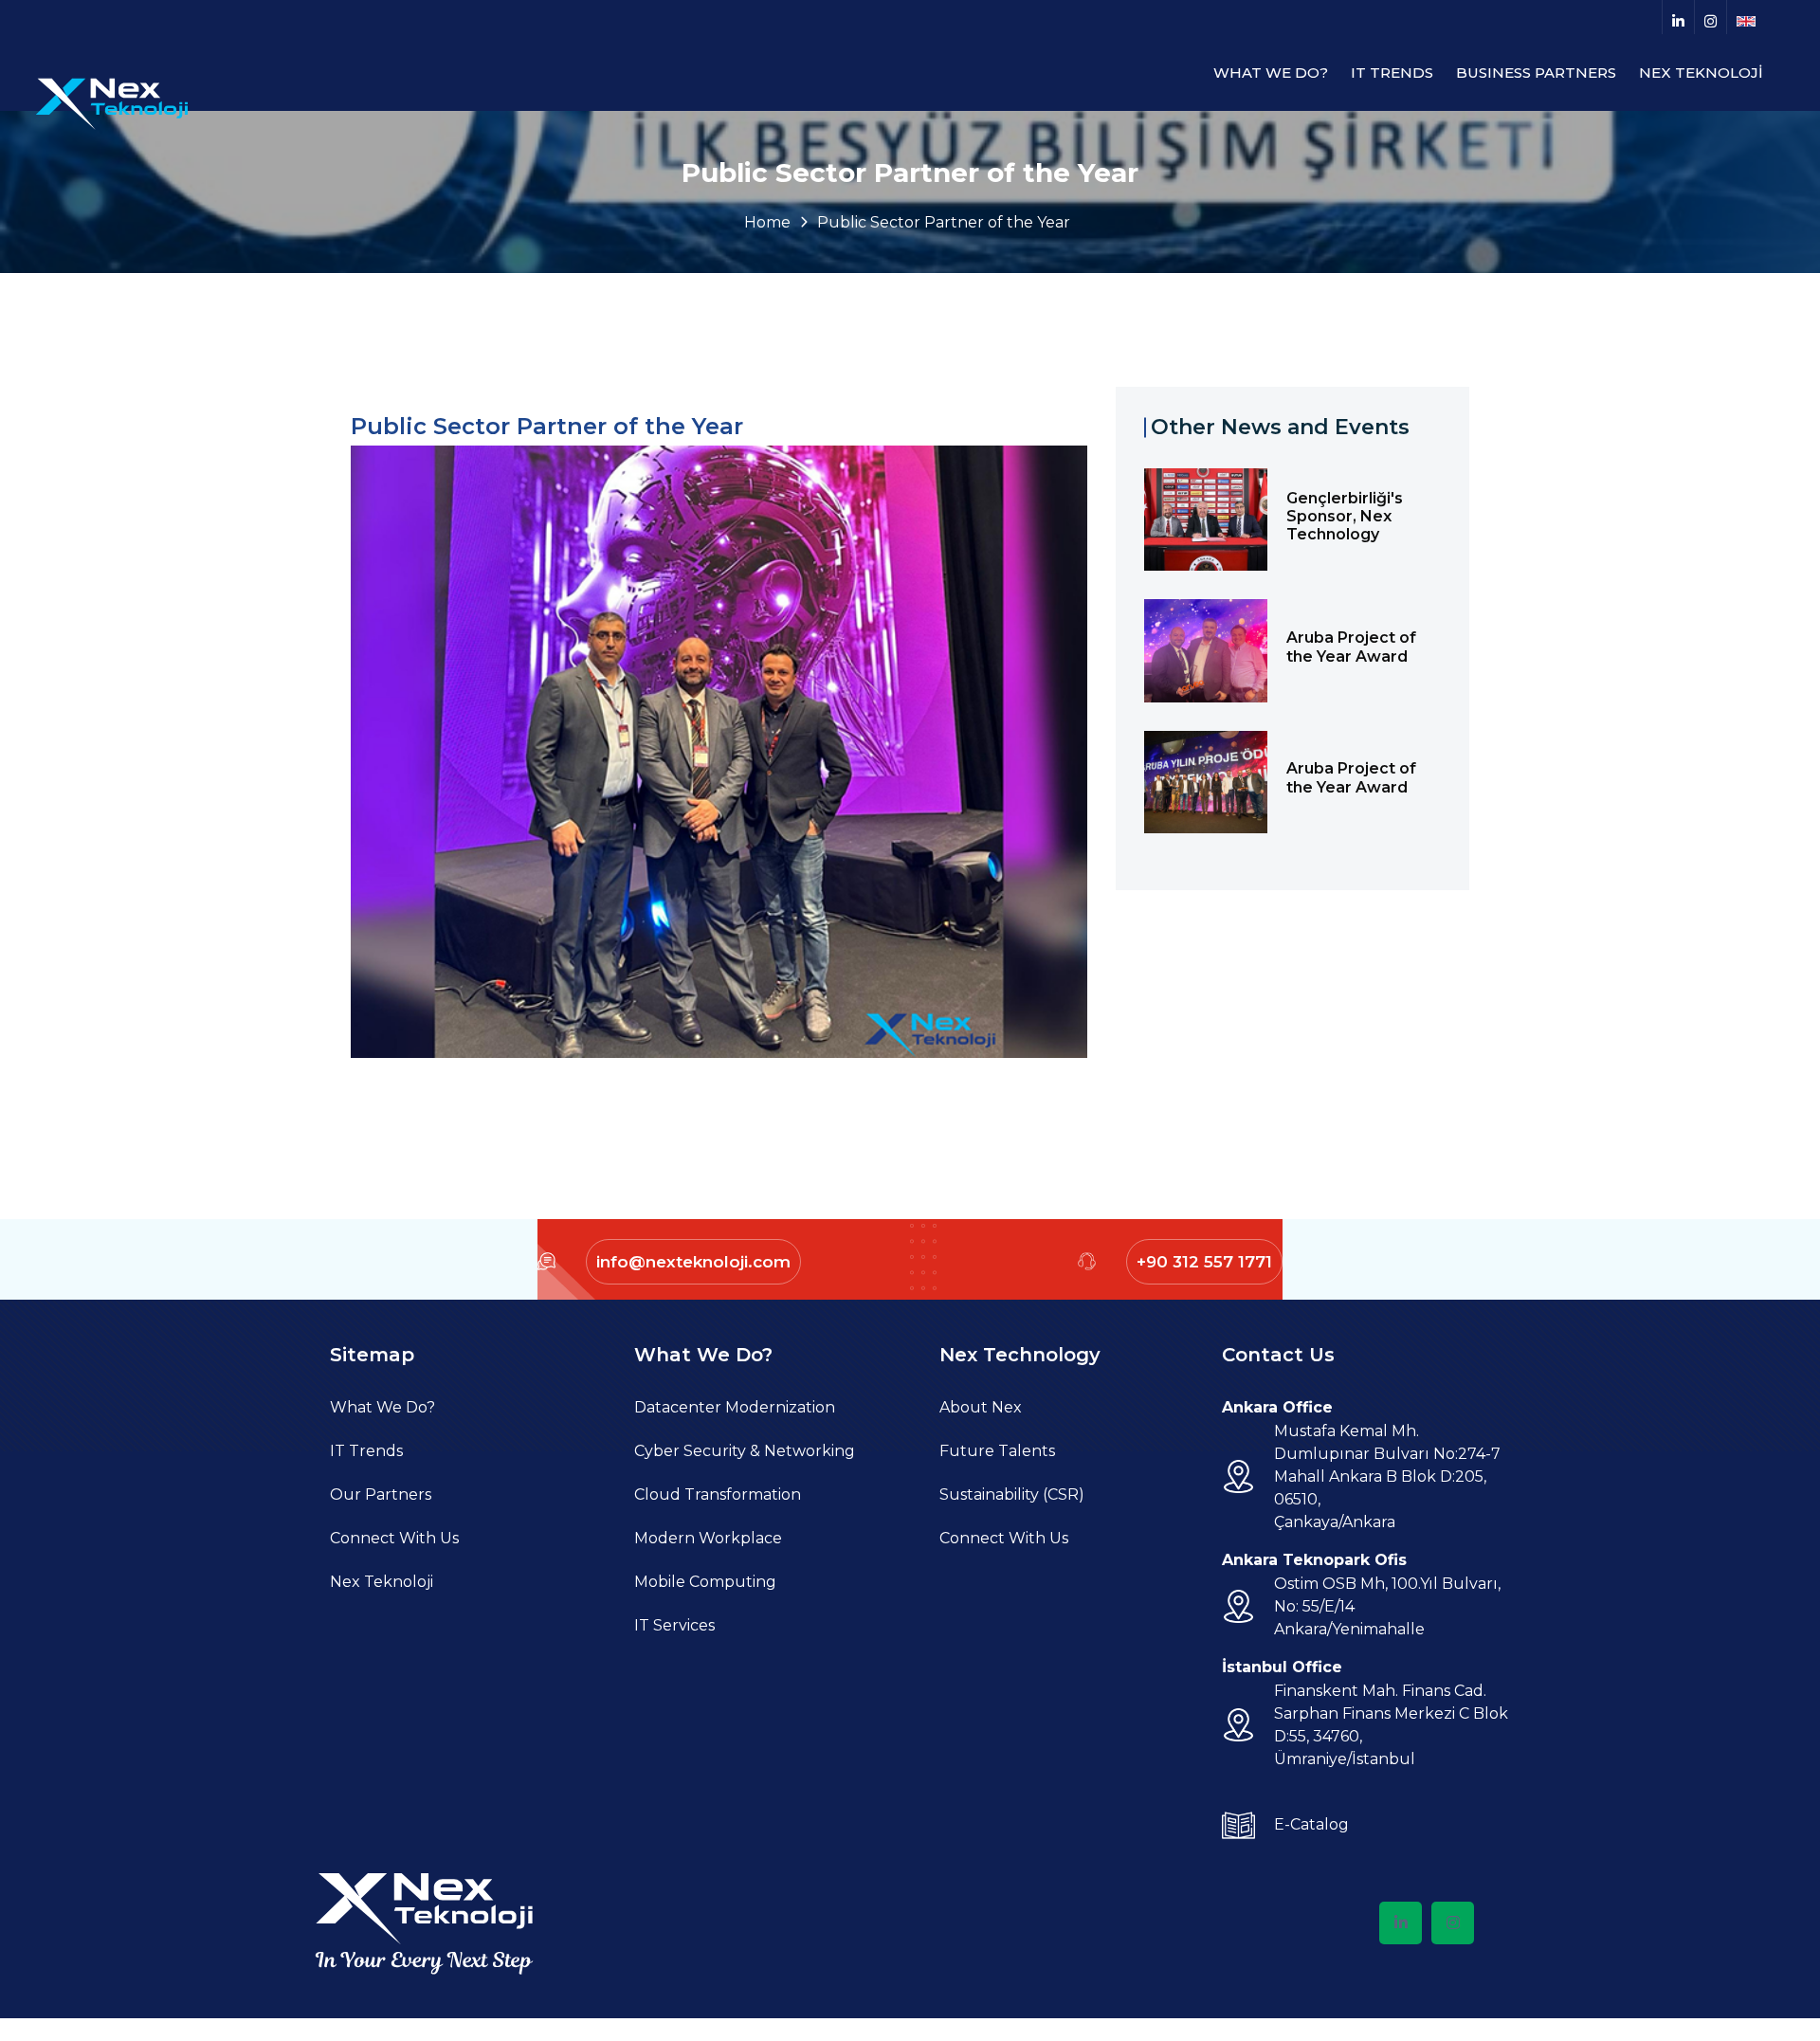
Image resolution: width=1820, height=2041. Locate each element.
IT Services (674, 1625)
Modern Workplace (708, 1538)
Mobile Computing (705, 1582)
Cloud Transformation (718, 1494)
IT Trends (366, 1451)
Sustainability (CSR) (1012, 1494)
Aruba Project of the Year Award (1351, 647)
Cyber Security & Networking (745, 1451)
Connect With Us (394, 1538)
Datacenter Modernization (735, 1407)
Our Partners (381, 1494)
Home (767, 222)
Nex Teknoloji (382, 1582)
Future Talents (997, 1451)
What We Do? (382, 1407)
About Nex (981, 1407)
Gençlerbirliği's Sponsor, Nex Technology (1345, 516)
